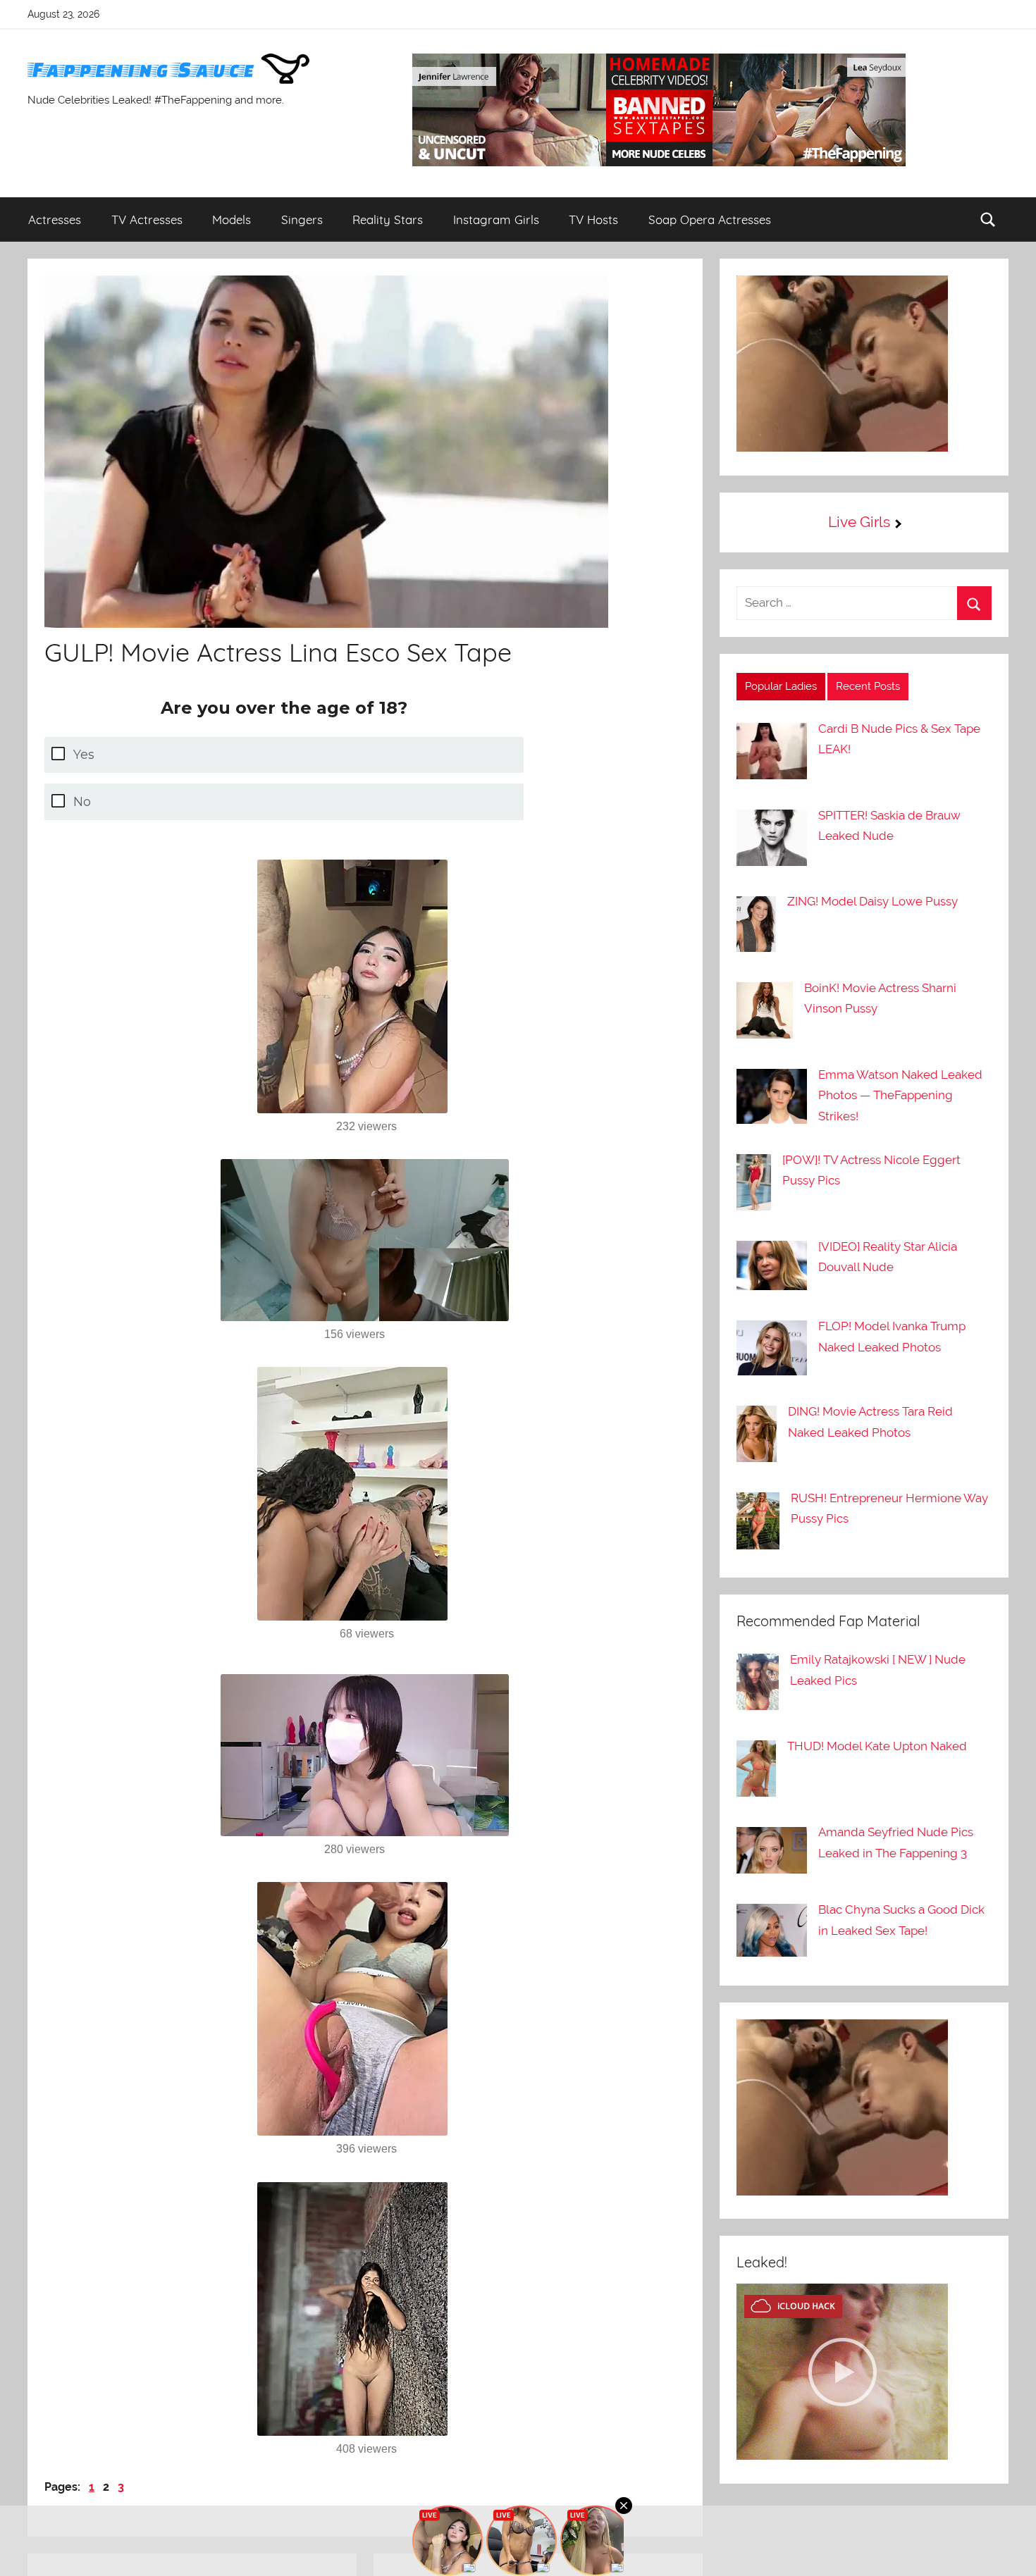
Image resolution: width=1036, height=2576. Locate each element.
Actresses (55, 219)
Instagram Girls (496, 219)
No (82, 802)
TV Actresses (147, 219)
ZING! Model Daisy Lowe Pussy (872, 901)
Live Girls (859, 522)
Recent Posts (868, 686)
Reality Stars (388, 219)
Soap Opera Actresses (710, 219)
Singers (302, 219)
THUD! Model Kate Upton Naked (877, 1746)
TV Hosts (593, 219)
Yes (84, 755)
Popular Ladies (781, 686)
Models (232, 219)
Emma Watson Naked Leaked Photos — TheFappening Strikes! (900, 1096)
